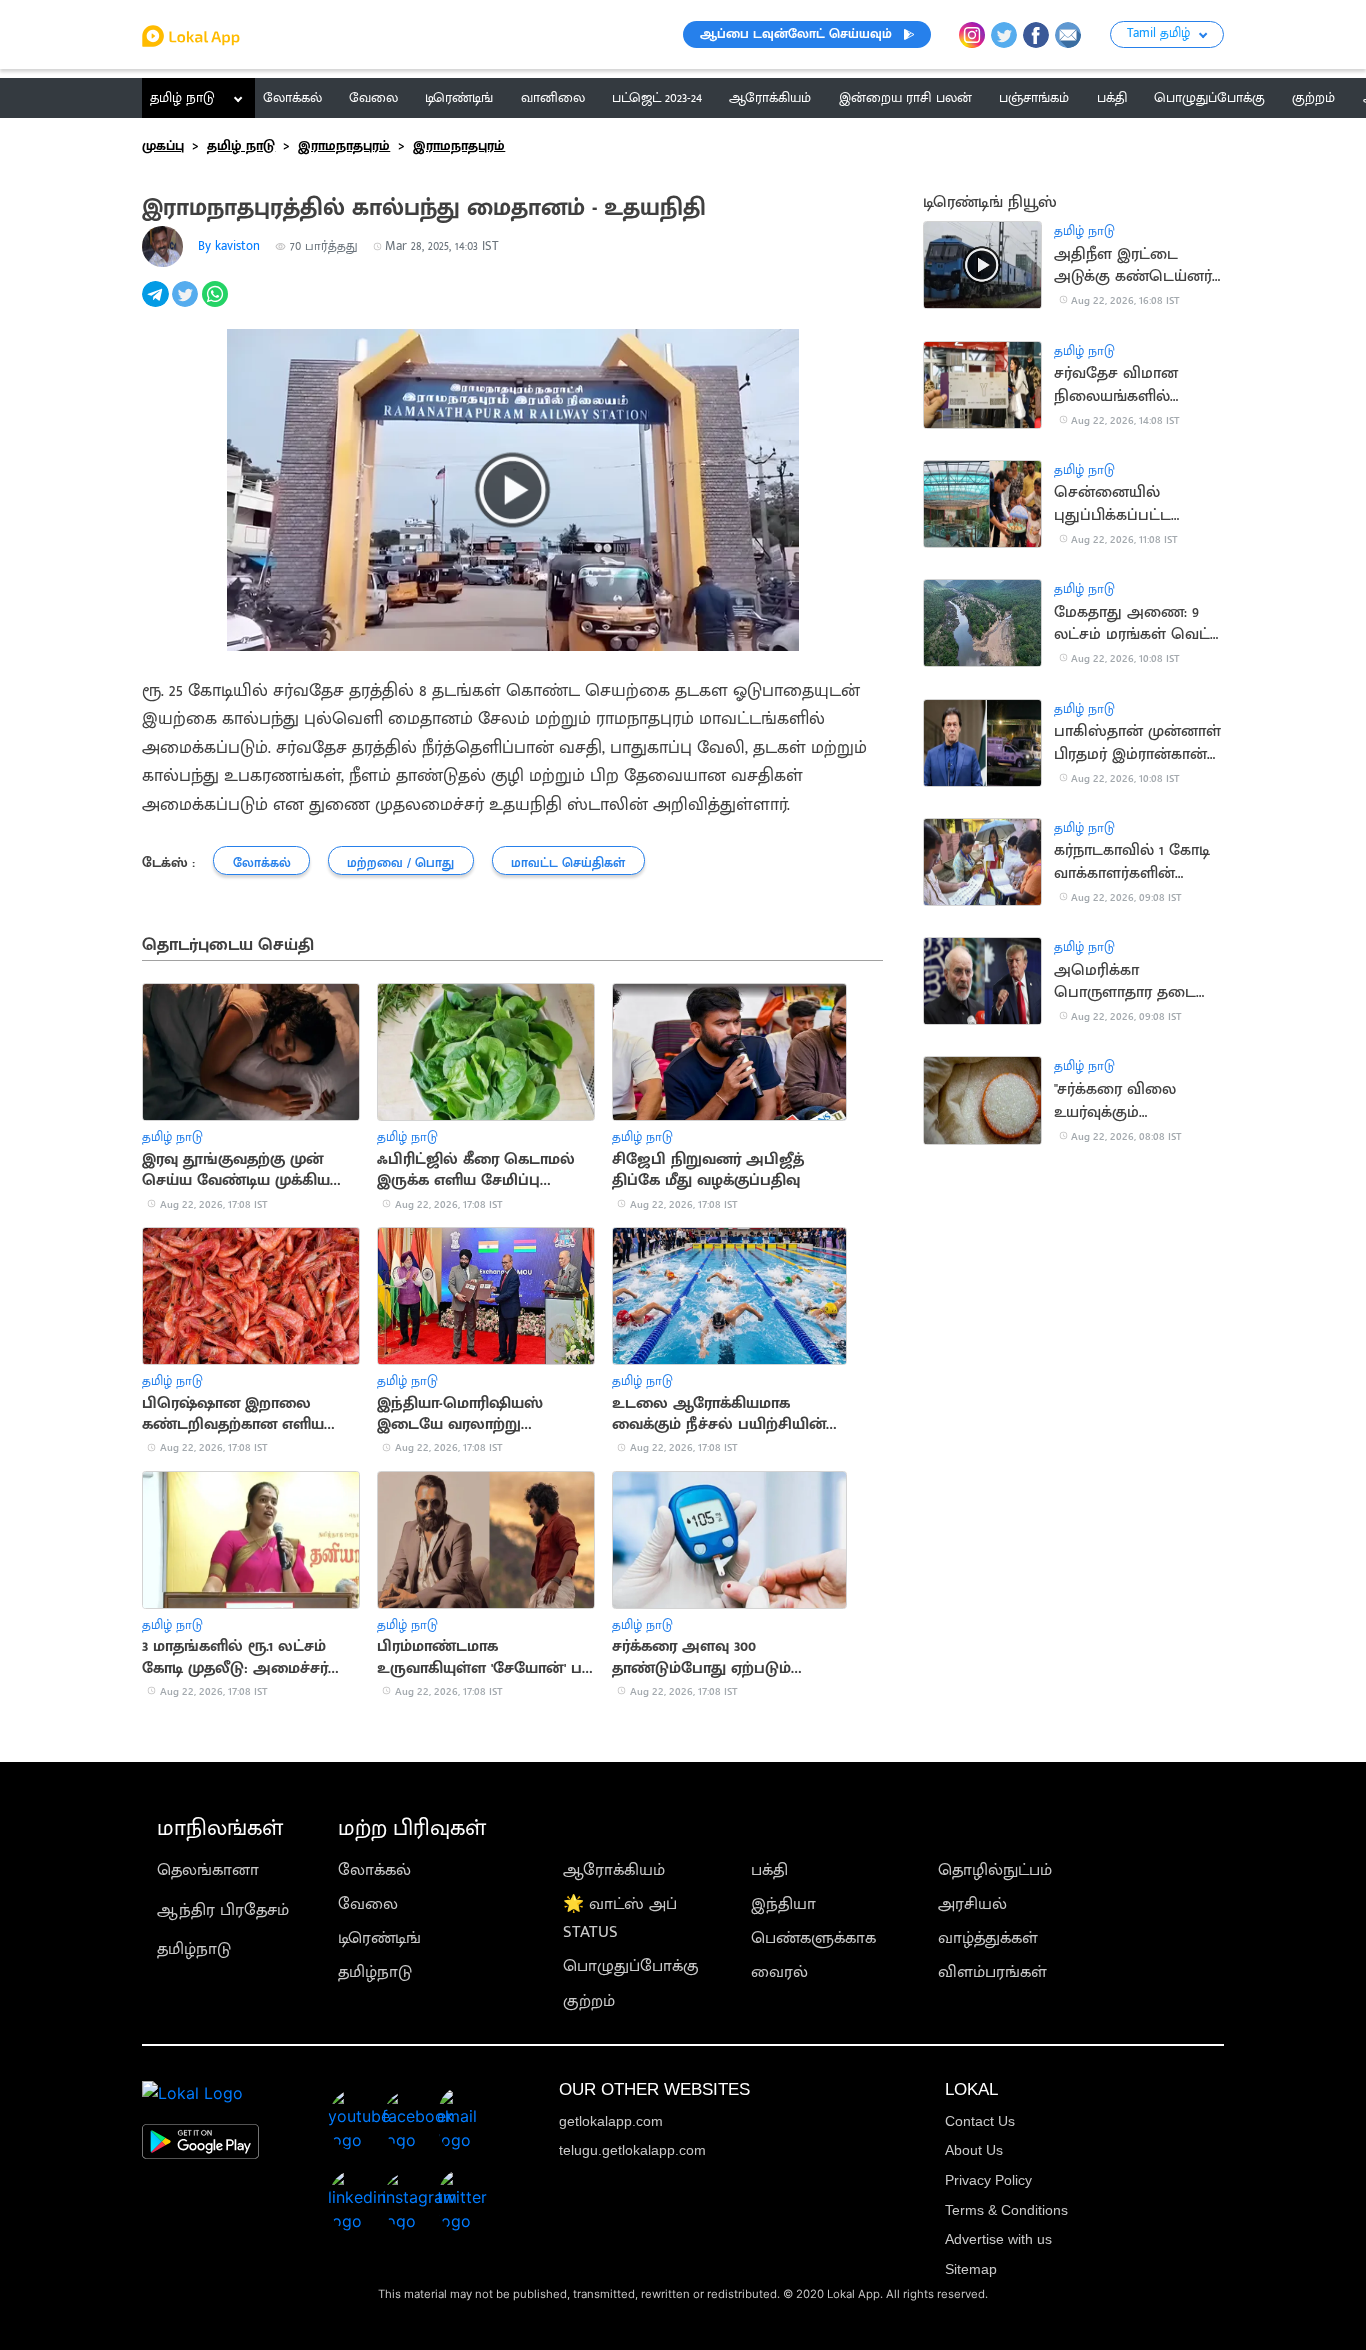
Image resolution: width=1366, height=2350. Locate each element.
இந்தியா (783, 1904)
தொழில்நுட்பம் (995, 1870)
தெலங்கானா (208, 1870)
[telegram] (157, 305)
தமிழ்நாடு (194, 1949)
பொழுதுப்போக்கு (631, 1966)
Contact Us (980, 2121)
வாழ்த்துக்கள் (988, 1938)
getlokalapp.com (611, 2121)
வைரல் (779, 1972)
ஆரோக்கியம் (614, 1870)
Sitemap (971, 2269)
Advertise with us (998, 2239)
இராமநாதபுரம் (344, 146)
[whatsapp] (217, 305)
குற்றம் (589, 2001)
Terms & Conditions (1006, 2210)
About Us (974, 2150)
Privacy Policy (988, 2180)
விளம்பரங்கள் (992, 1972)
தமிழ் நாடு (182, 98)
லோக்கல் (374, 1870)
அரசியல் (972, 1904)
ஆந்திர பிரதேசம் (223, 1910)
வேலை (368, 1904)
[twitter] (187, 305)
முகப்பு (163, 146)
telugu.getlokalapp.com (632, 2150)
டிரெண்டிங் (379, 1938)
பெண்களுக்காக (813, 1938)
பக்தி (769, 1870)
